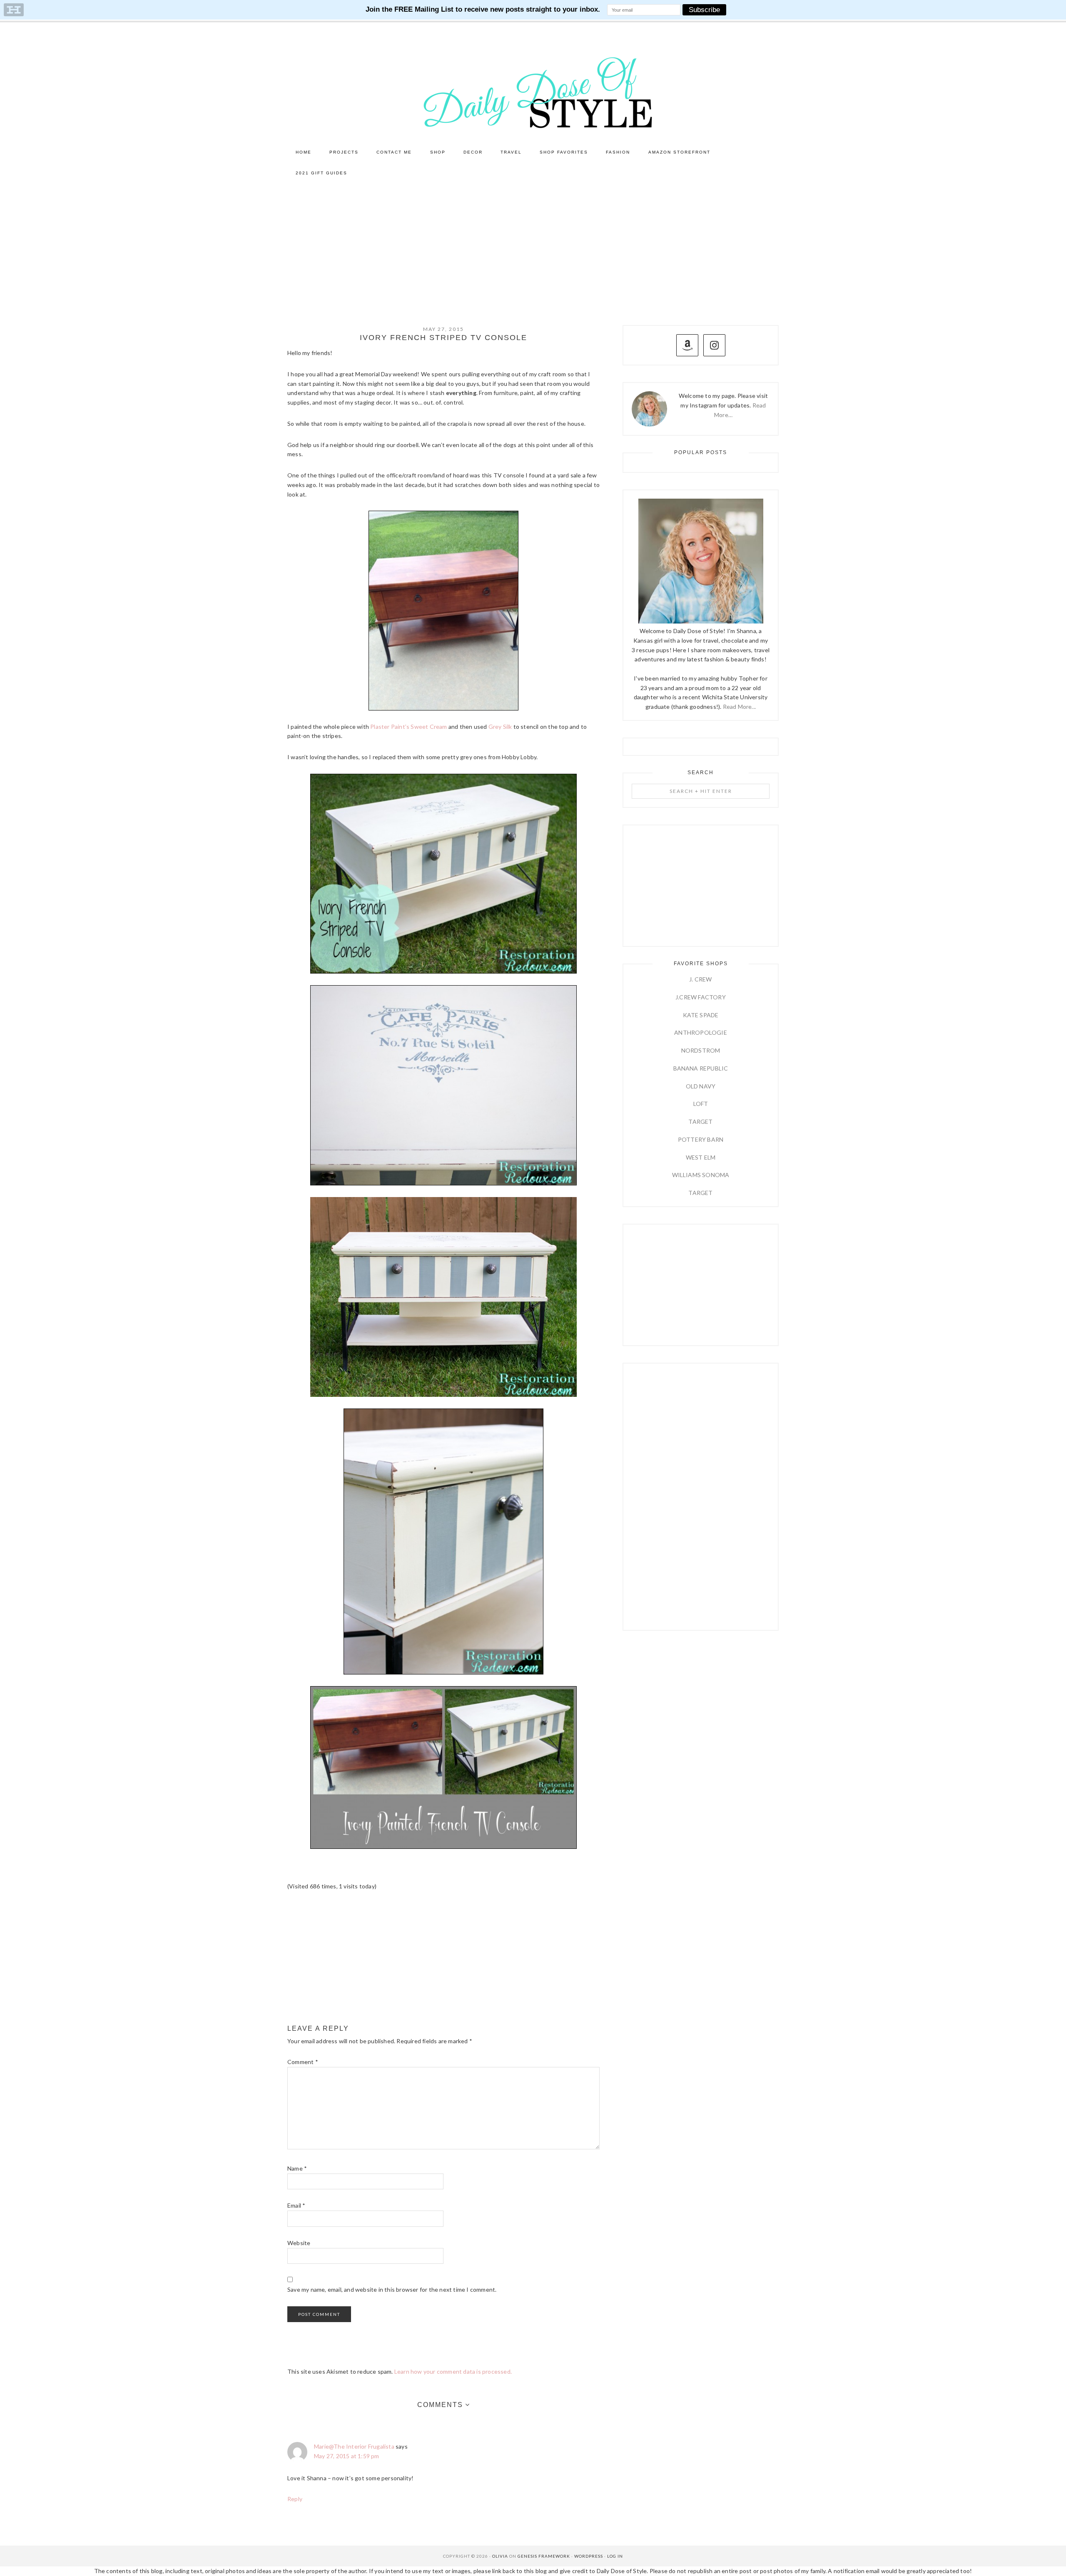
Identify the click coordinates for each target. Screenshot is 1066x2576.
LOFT (701, 1104)
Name (297, 2168)
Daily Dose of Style (533, 92)
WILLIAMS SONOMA (701, 1175)
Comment (303, 2062)
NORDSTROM (701, 1050)
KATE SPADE (701, 1015)
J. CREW (700, 979)
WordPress (589, 2556)
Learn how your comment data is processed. (453, 2371)
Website (299, 2243)
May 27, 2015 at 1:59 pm (347, 2456)
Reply (295, 2499)
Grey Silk (500, 727)
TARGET (700, 1122)
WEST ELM (701, 1157)
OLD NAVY (701, 1086)
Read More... (739, 707)
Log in (615, 2556)
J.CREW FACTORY (701, 997)
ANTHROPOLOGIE (701, 1032)
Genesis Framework (544, 2556)
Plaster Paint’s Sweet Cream (408, 727)
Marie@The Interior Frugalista (354, 2446)
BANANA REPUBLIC (701, 1068)
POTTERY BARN (701, 1139)
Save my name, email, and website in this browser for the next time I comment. (392, 2289)
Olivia (500, 2556)
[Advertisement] (533, 246)
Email (296, 2205)
